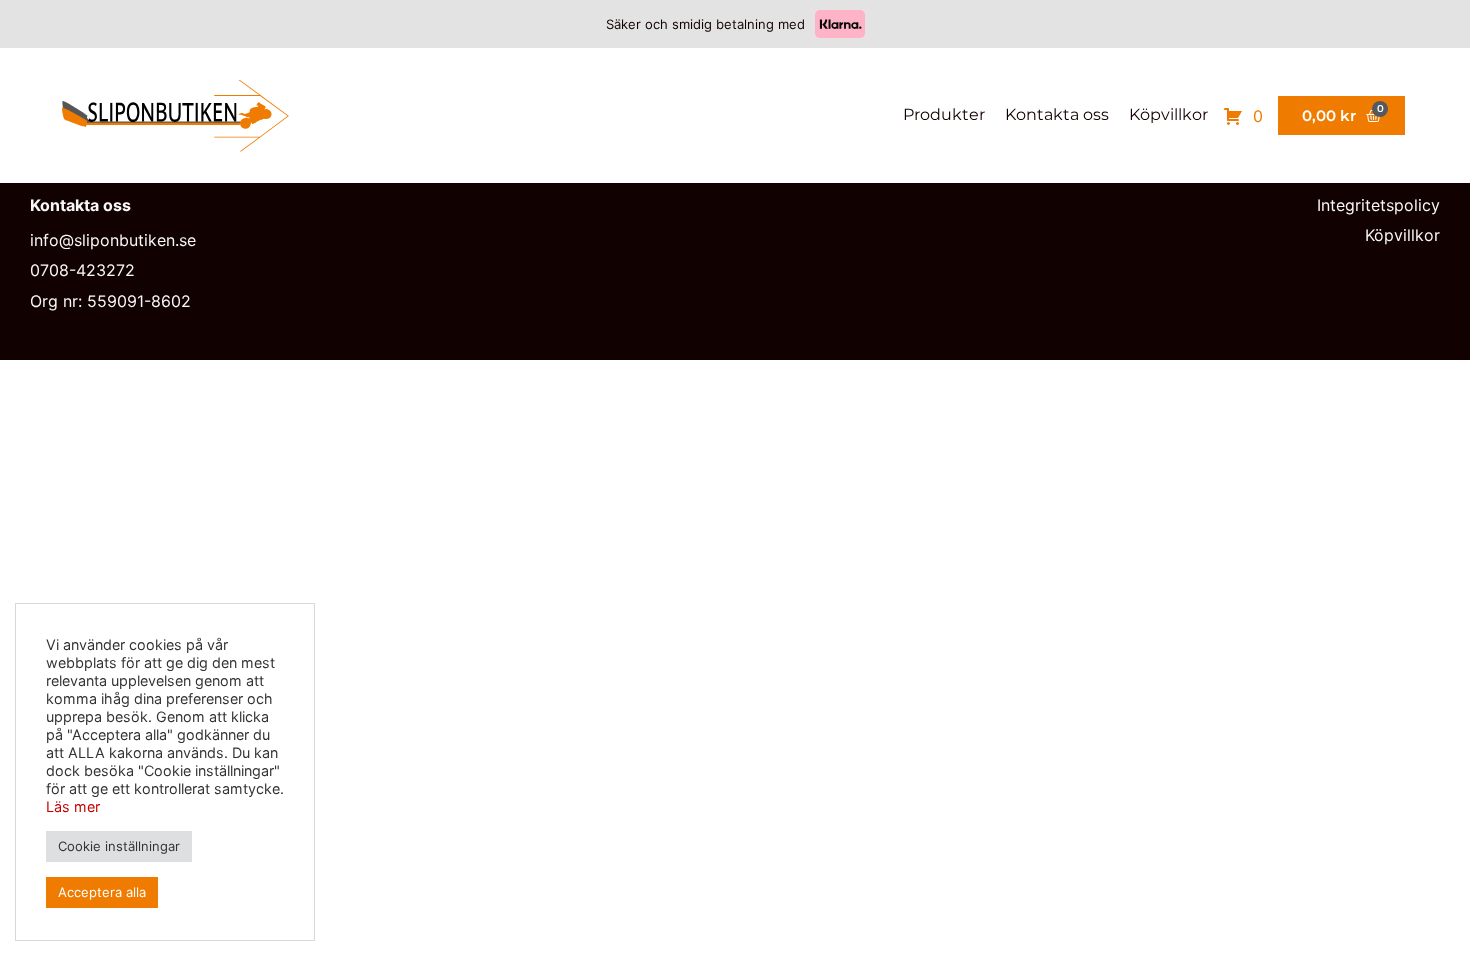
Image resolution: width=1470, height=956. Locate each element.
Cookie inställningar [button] (119, 846)
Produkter (944, 114)
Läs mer (73, 806)
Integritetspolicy (1378, 205)
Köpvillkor (1168, 114)
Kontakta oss (1057, 114)
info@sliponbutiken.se (113, 240)
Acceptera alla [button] (102, 892)
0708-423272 (82, 270)
